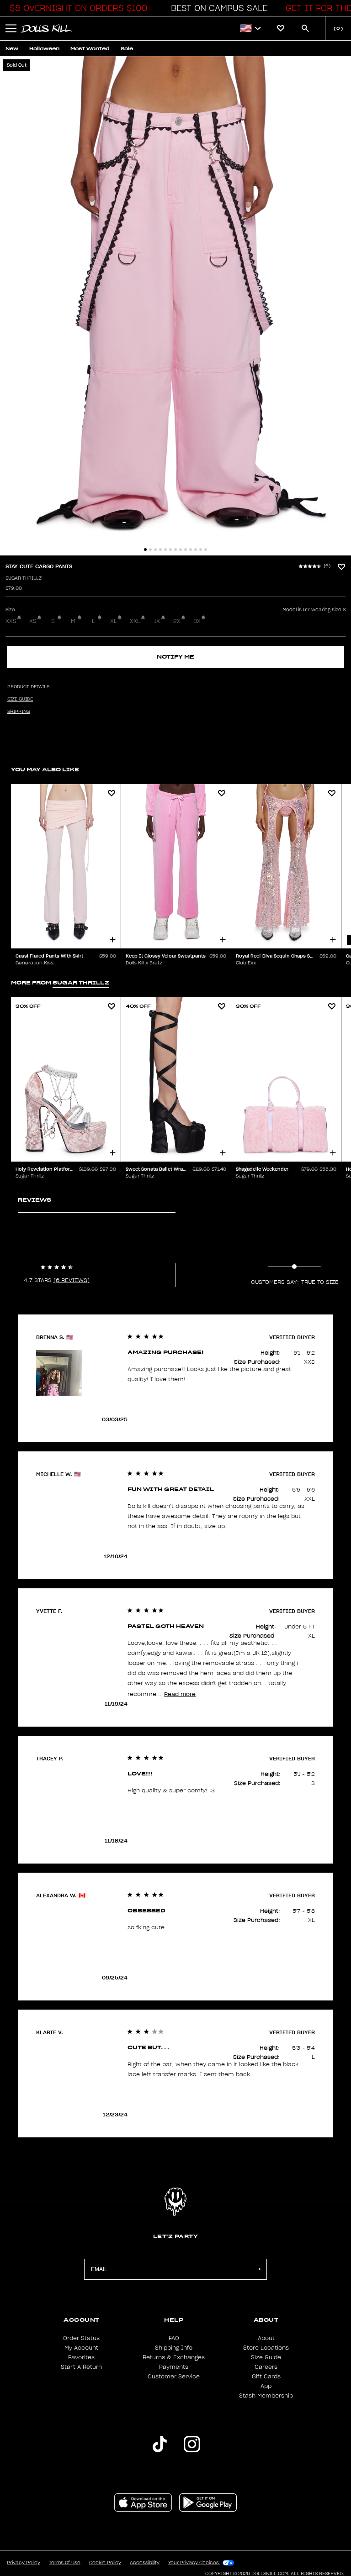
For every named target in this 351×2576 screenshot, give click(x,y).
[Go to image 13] (206, 550)
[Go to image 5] (165, 550)
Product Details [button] (28, 687)
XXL (135, 621)
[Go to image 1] (145, 550)
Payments (174, 2367)
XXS (11, 621)
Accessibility (145, 2563)
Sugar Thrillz (24, 578)
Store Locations (266, 2348)
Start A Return (81, 2367)
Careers (266, 2367)
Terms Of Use (65, 2563)
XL (114, 621)
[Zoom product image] (175, 306)
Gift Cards (266, 2377)
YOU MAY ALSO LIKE (45, 769)
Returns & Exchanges (174, 2357)
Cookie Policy (105, 2563)
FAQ (174, 2338)
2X (177, 621)
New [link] (12, 49)
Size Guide (266, 2357)
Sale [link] (127, 49)
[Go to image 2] (150, 550)
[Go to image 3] (155, 550)
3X (197, 621)
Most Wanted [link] (90, 49)
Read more (180, 1694)
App (266, 2386)
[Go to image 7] (175, 550)
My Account (81, 2348)
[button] (79, 8)
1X (157, 621)
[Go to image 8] (181, 550)
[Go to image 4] (160, 550)
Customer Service (174, 2377)
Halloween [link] (44, 49)
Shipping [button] (19, 712)
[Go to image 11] (196, 550)
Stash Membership (266, 2396)
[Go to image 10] (191, 550)
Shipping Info (174, 2348)
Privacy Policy (24, 2563)
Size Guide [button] (20, 699)
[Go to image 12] (201, 550)
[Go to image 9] (186, 550)
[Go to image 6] (170, 550)
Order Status (81, 2338)
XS (33, 621)
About (266, 2338)
